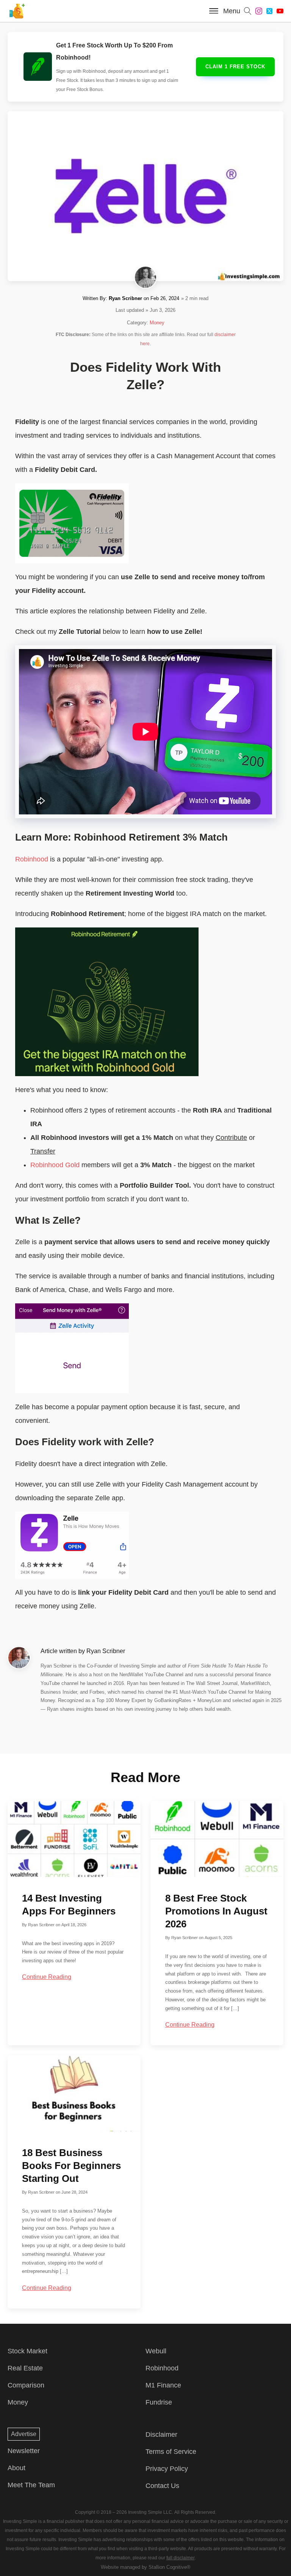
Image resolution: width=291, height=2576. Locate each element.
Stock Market (27, 2351)
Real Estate (25, 2368)
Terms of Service (171, 2452)
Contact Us (162, 2486)
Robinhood (32, 859)
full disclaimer (181, 2558)
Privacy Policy (167, 2469)
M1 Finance (163, 2385)
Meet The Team (31, 2485)
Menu (232, 11)
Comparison (26, 2385)
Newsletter (24, 2451)
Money (157, 323)
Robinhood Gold (55, 1165)
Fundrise (159, 2402)
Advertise (24, 2434)
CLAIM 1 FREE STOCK (235, 67)
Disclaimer (161, 2435)
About (16, 2468)
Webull (156, 2351)
